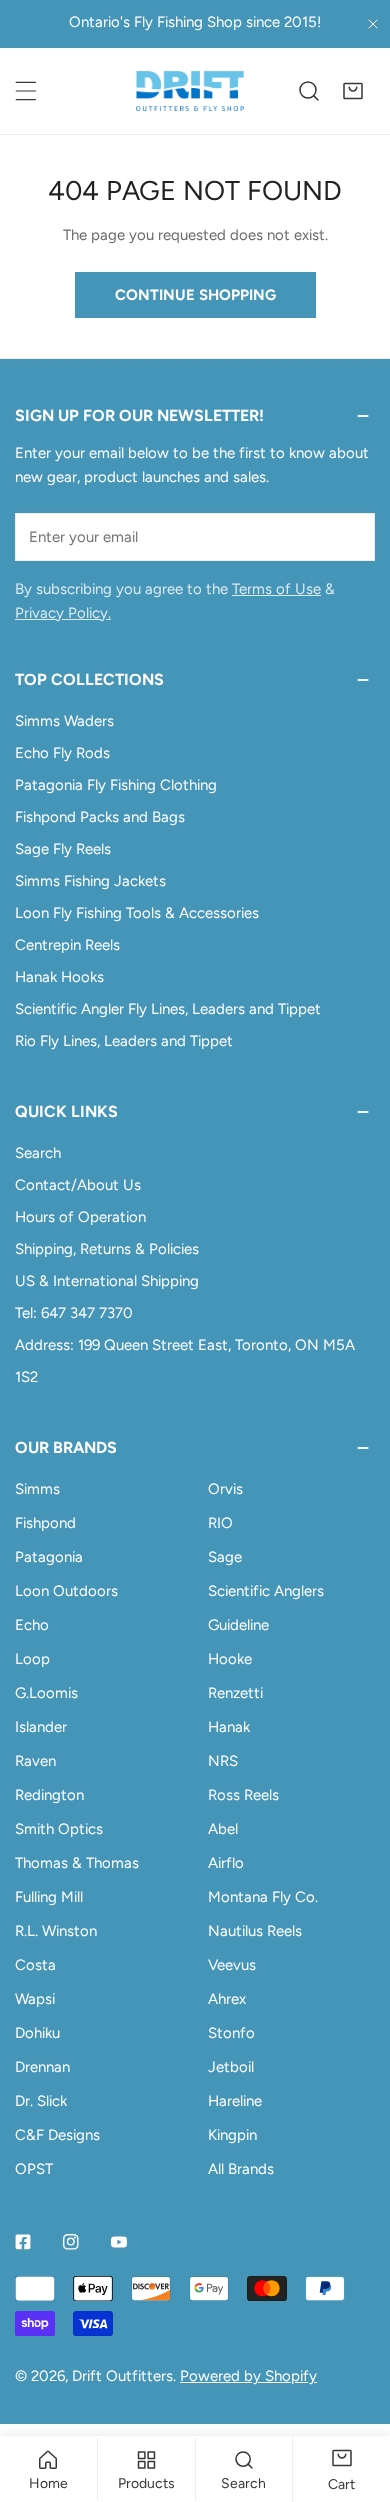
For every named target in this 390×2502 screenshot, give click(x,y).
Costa (35, 1965)
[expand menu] (26, 91)
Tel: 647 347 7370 (74, 1313)
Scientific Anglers (266, 1591)
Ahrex (227, 1999)
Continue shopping (195, 295)
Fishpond (45, 1523)
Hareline (235, 2101)
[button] (353, 91)
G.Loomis (46, 1693)
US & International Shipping (107, 1281)
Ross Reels (243, 1795)
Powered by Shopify (248, 2376)
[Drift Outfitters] (190, 91)
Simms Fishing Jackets (90, 881)
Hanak (229, 1727)
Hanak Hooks (59, 977)
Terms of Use (276, 589)
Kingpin (232, 2135)
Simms (37, 1489)
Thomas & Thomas (77, 1863)
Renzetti (235, 1693)
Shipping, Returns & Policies (107, 1249)
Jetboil (231, 2067)
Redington (49, 1795)
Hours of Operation (80, 1217)
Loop (32, 1659)
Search (38, 1153)
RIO (220, 1523)
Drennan (42, 2067)
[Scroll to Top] (354, 2396)
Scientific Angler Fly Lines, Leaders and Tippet (168, 1009)
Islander (41, 1727)
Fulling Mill (49, 1897)
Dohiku (37, 2033)
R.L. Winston (56, 1931)
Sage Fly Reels (63, 849)
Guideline (238, 1625)
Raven (35, 1761)
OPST (34, 2169)
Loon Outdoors (66, 1591)
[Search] (309, 91)
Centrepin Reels (67, 945)
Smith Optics (59, 1829)
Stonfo (231, 2033)
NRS (223, 1761)
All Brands (241, 2169)
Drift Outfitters (122, 2376)
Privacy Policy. (63, 613)
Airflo (226, 1863)
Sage (225, 1557)
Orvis (225, 1489)
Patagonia (49, 1557)
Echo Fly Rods (62, 753)
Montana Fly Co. (263, 1897)
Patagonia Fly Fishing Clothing (116, 785)
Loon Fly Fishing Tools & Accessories (137, 913)
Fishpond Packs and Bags (100, 817)
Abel (223, 1829)
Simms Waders (64, 721)
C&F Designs (57, 2135)
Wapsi (35, 1999)
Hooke (230, 1659)
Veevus (232, 1965)
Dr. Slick (41, 2101)
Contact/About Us (78, 1185)
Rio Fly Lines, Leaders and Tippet (124, 1041)
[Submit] (349, 536)
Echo (32, 1625)
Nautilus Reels (255, 1931)
